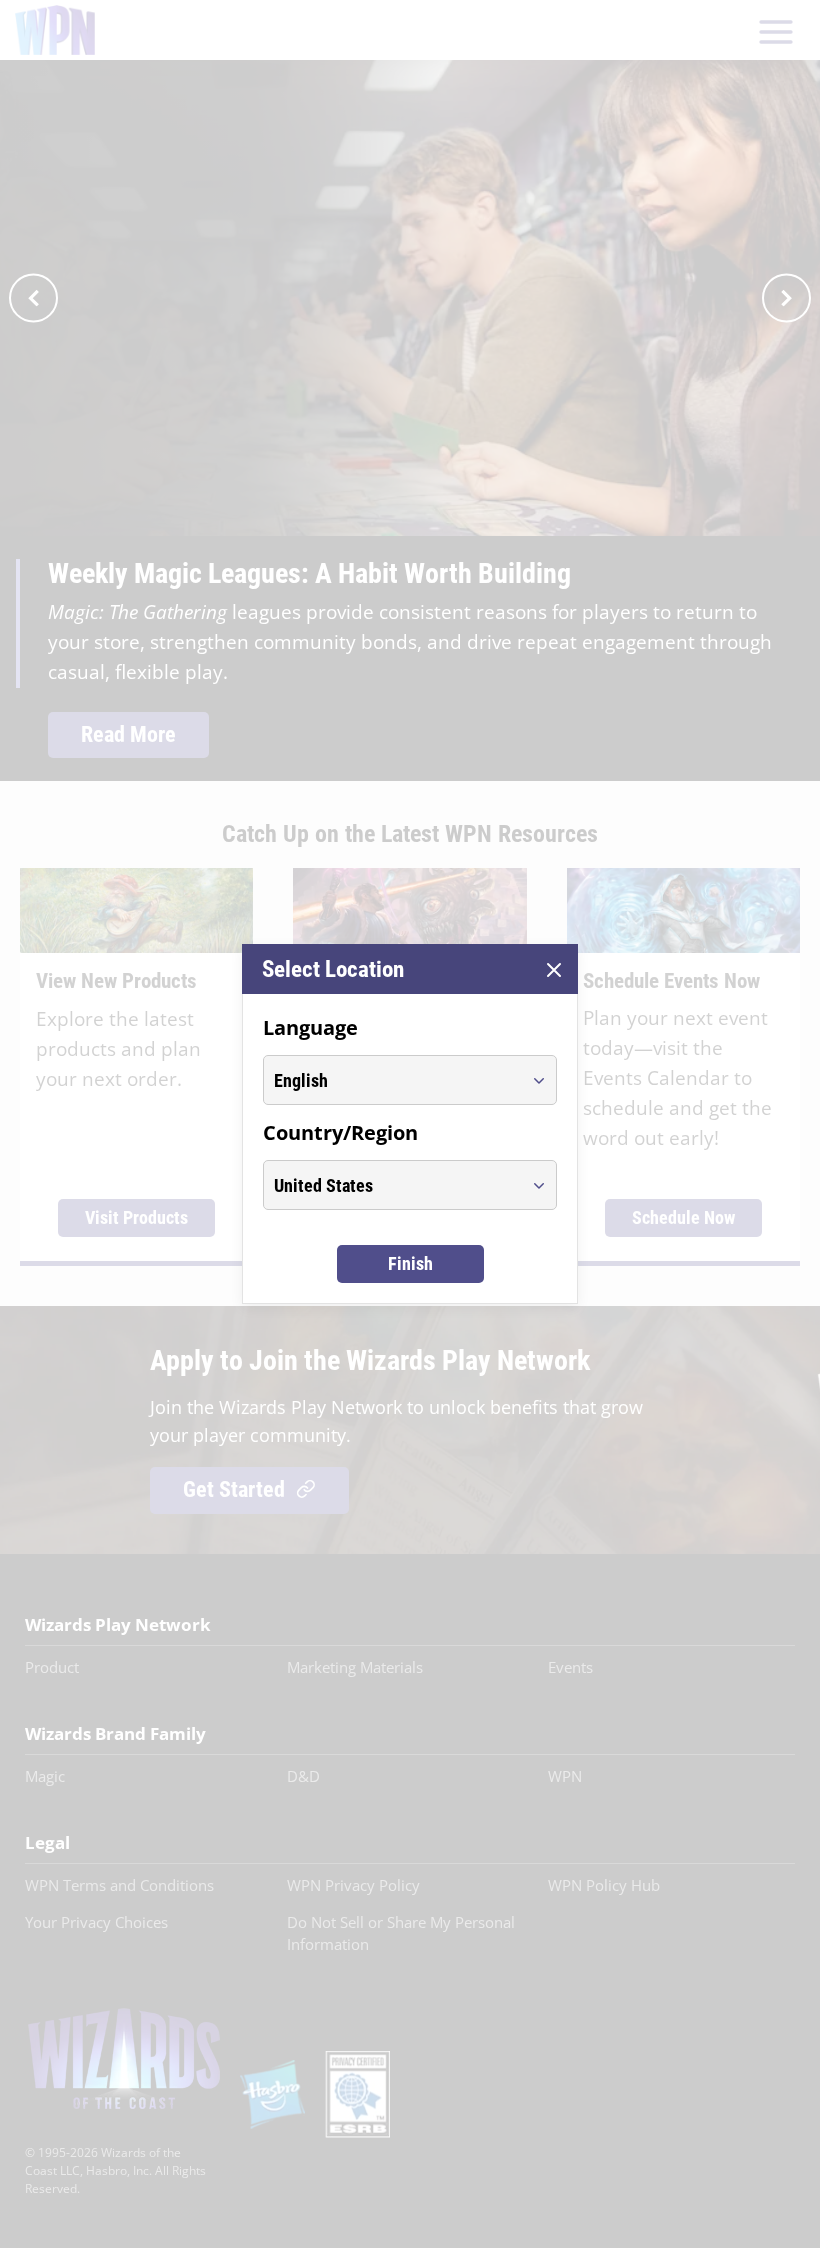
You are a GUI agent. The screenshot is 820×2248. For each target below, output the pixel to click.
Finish (410, 1263)
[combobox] (391, 1080)
